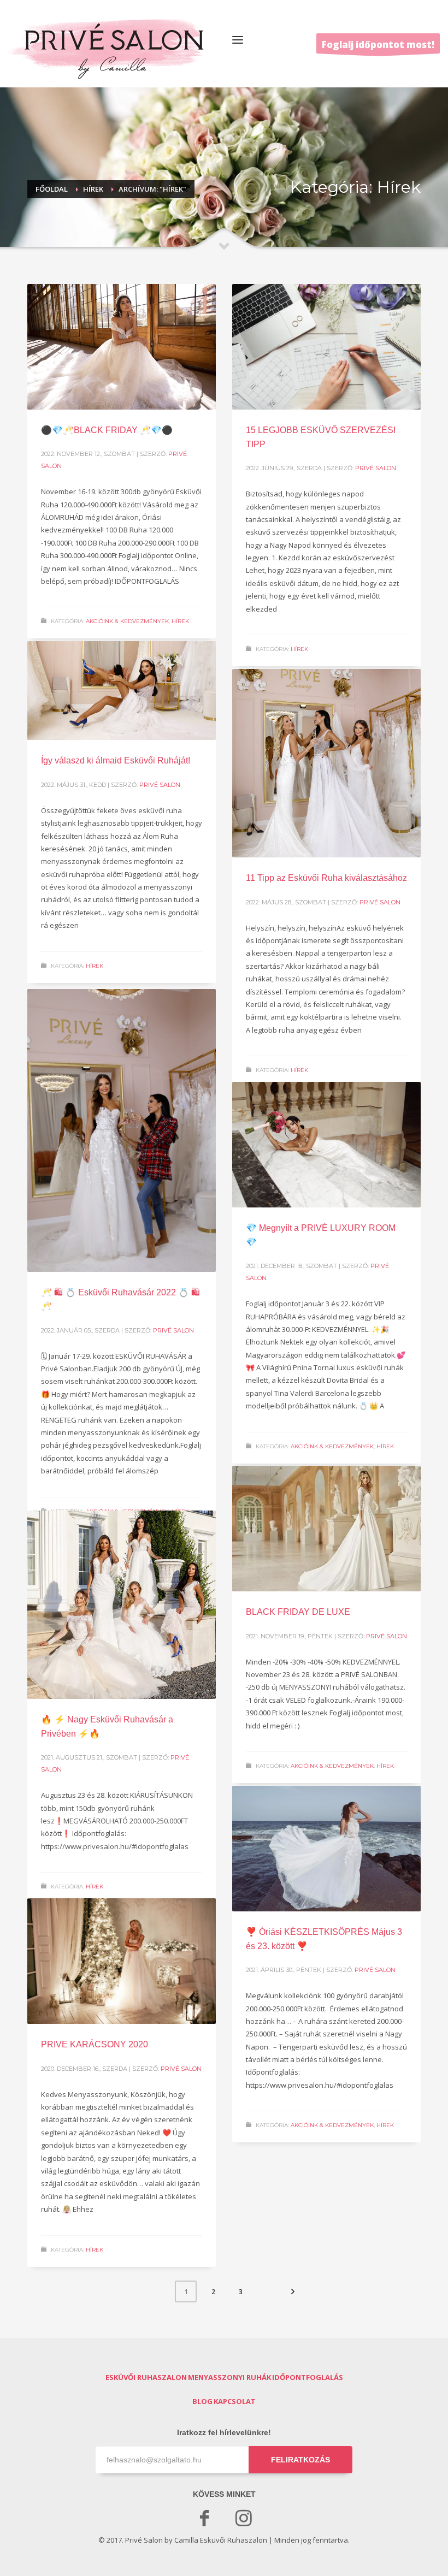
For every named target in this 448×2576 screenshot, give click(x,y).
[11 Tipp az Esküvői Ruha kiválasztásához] (327, 763)
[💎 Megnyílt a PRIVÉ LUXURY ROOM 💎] (327, 1145)
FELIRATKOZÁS (300, 2460)
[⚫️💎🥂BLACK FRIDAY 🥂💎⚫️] (122, 347)
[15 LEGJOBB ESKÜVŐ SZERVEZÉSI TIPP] (327, 347)
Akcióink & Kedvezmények (127, 621)
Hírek (180, 621)
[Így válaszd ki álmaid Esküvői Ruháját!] (122, 691)
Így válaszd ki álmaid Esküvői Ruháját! (116, 760)
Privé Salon (376, 468)
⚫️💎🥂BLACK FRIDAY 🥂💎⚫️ (107, 430)
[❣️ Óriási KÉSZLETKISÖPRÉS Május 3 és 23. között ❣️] (327, 1849)
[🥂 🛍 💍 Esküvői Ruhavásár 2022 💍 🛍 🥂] (122, 1130)
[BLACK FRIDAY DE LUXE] (327, 1529)
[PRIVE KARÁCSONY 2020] (122, 1961)
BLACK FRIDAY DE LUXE (298, 1612)
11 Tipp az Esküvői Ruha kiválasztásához (326, 878)
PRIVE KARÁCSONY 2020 (95, 2044)
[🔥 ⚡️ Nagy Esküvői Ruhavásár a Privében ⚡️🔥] (122, 1605)
